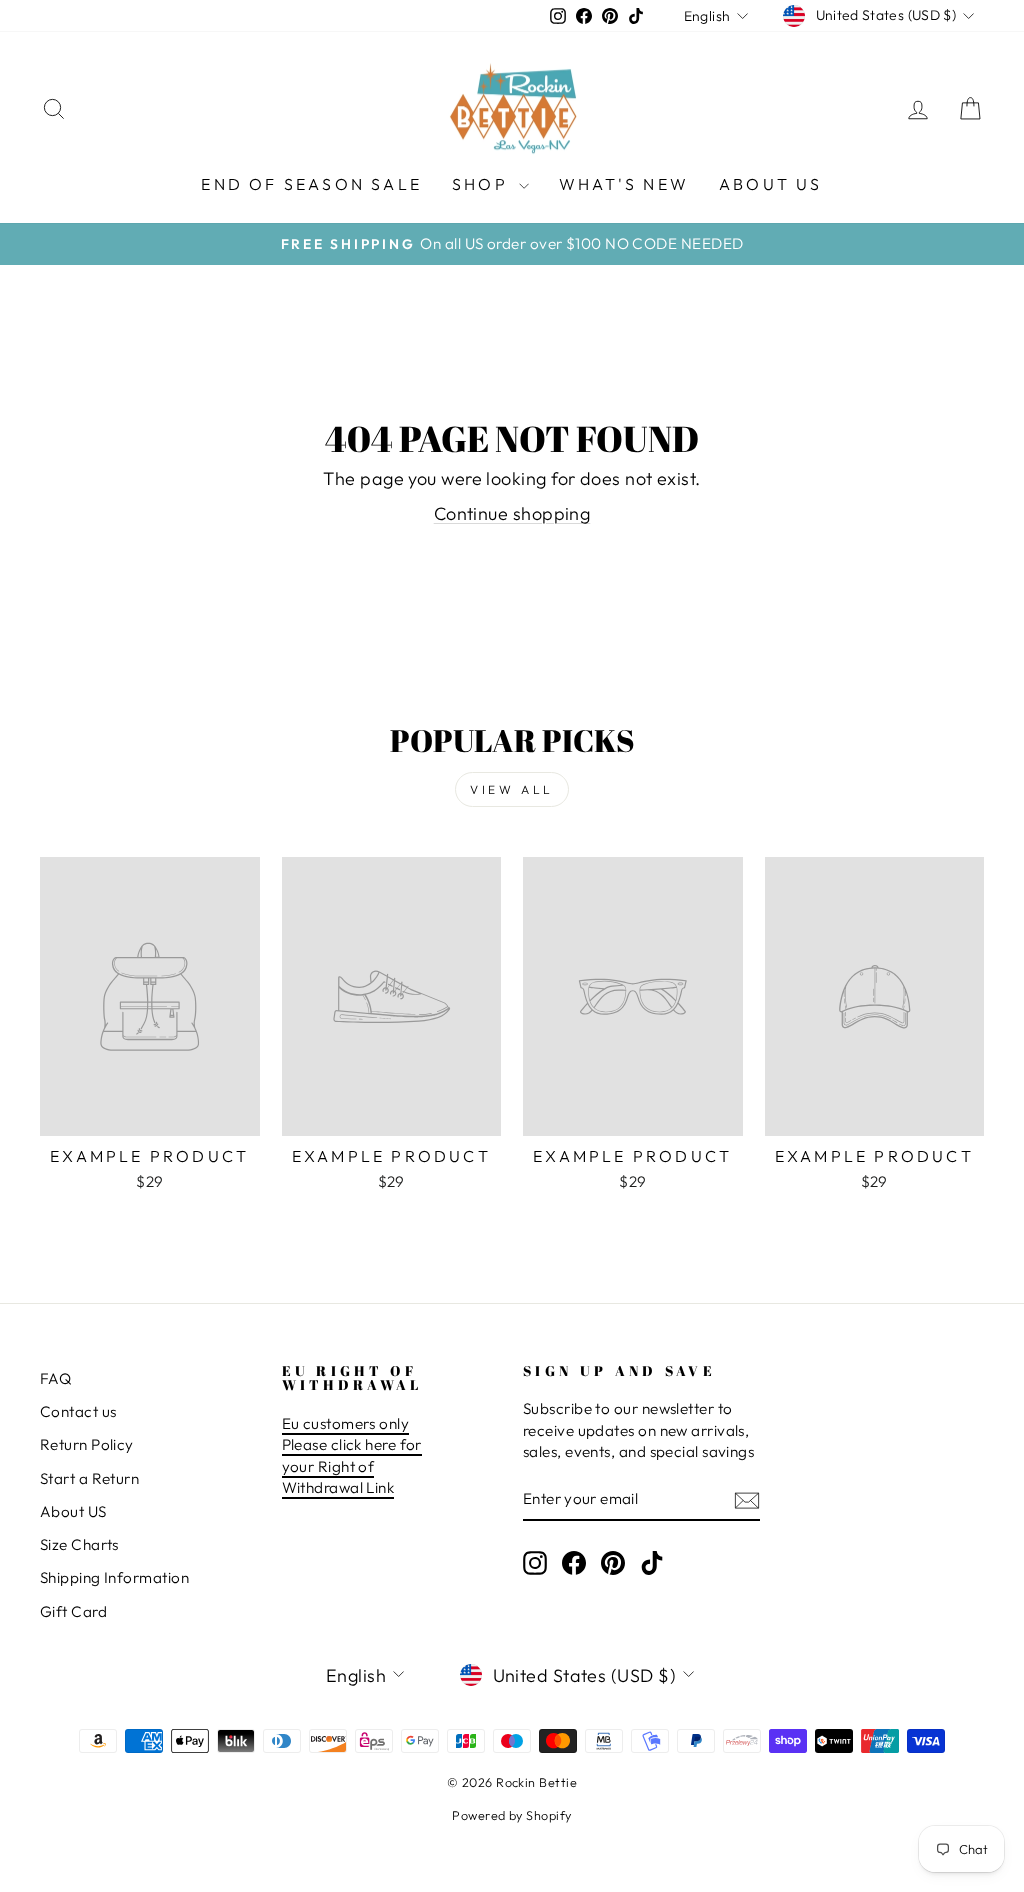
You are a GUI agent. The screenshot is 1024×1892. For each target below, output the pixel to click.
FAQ (55, 1378)
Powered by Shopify (511, 1815)
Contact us (78, 1411)
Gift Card (73, 1611)
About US (73, 1511)
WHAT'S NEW (624, 184)
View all (512, 789)
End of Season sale (311, 184)
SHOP (483, 184)
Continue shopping (512, 513)
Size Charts (79, 1544)
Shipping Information (114, 1577)
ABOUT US (771, 184)
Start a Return (89, 1478)
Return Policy (87, 1444)
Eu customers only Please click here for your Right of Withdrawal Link (352, 1455)
